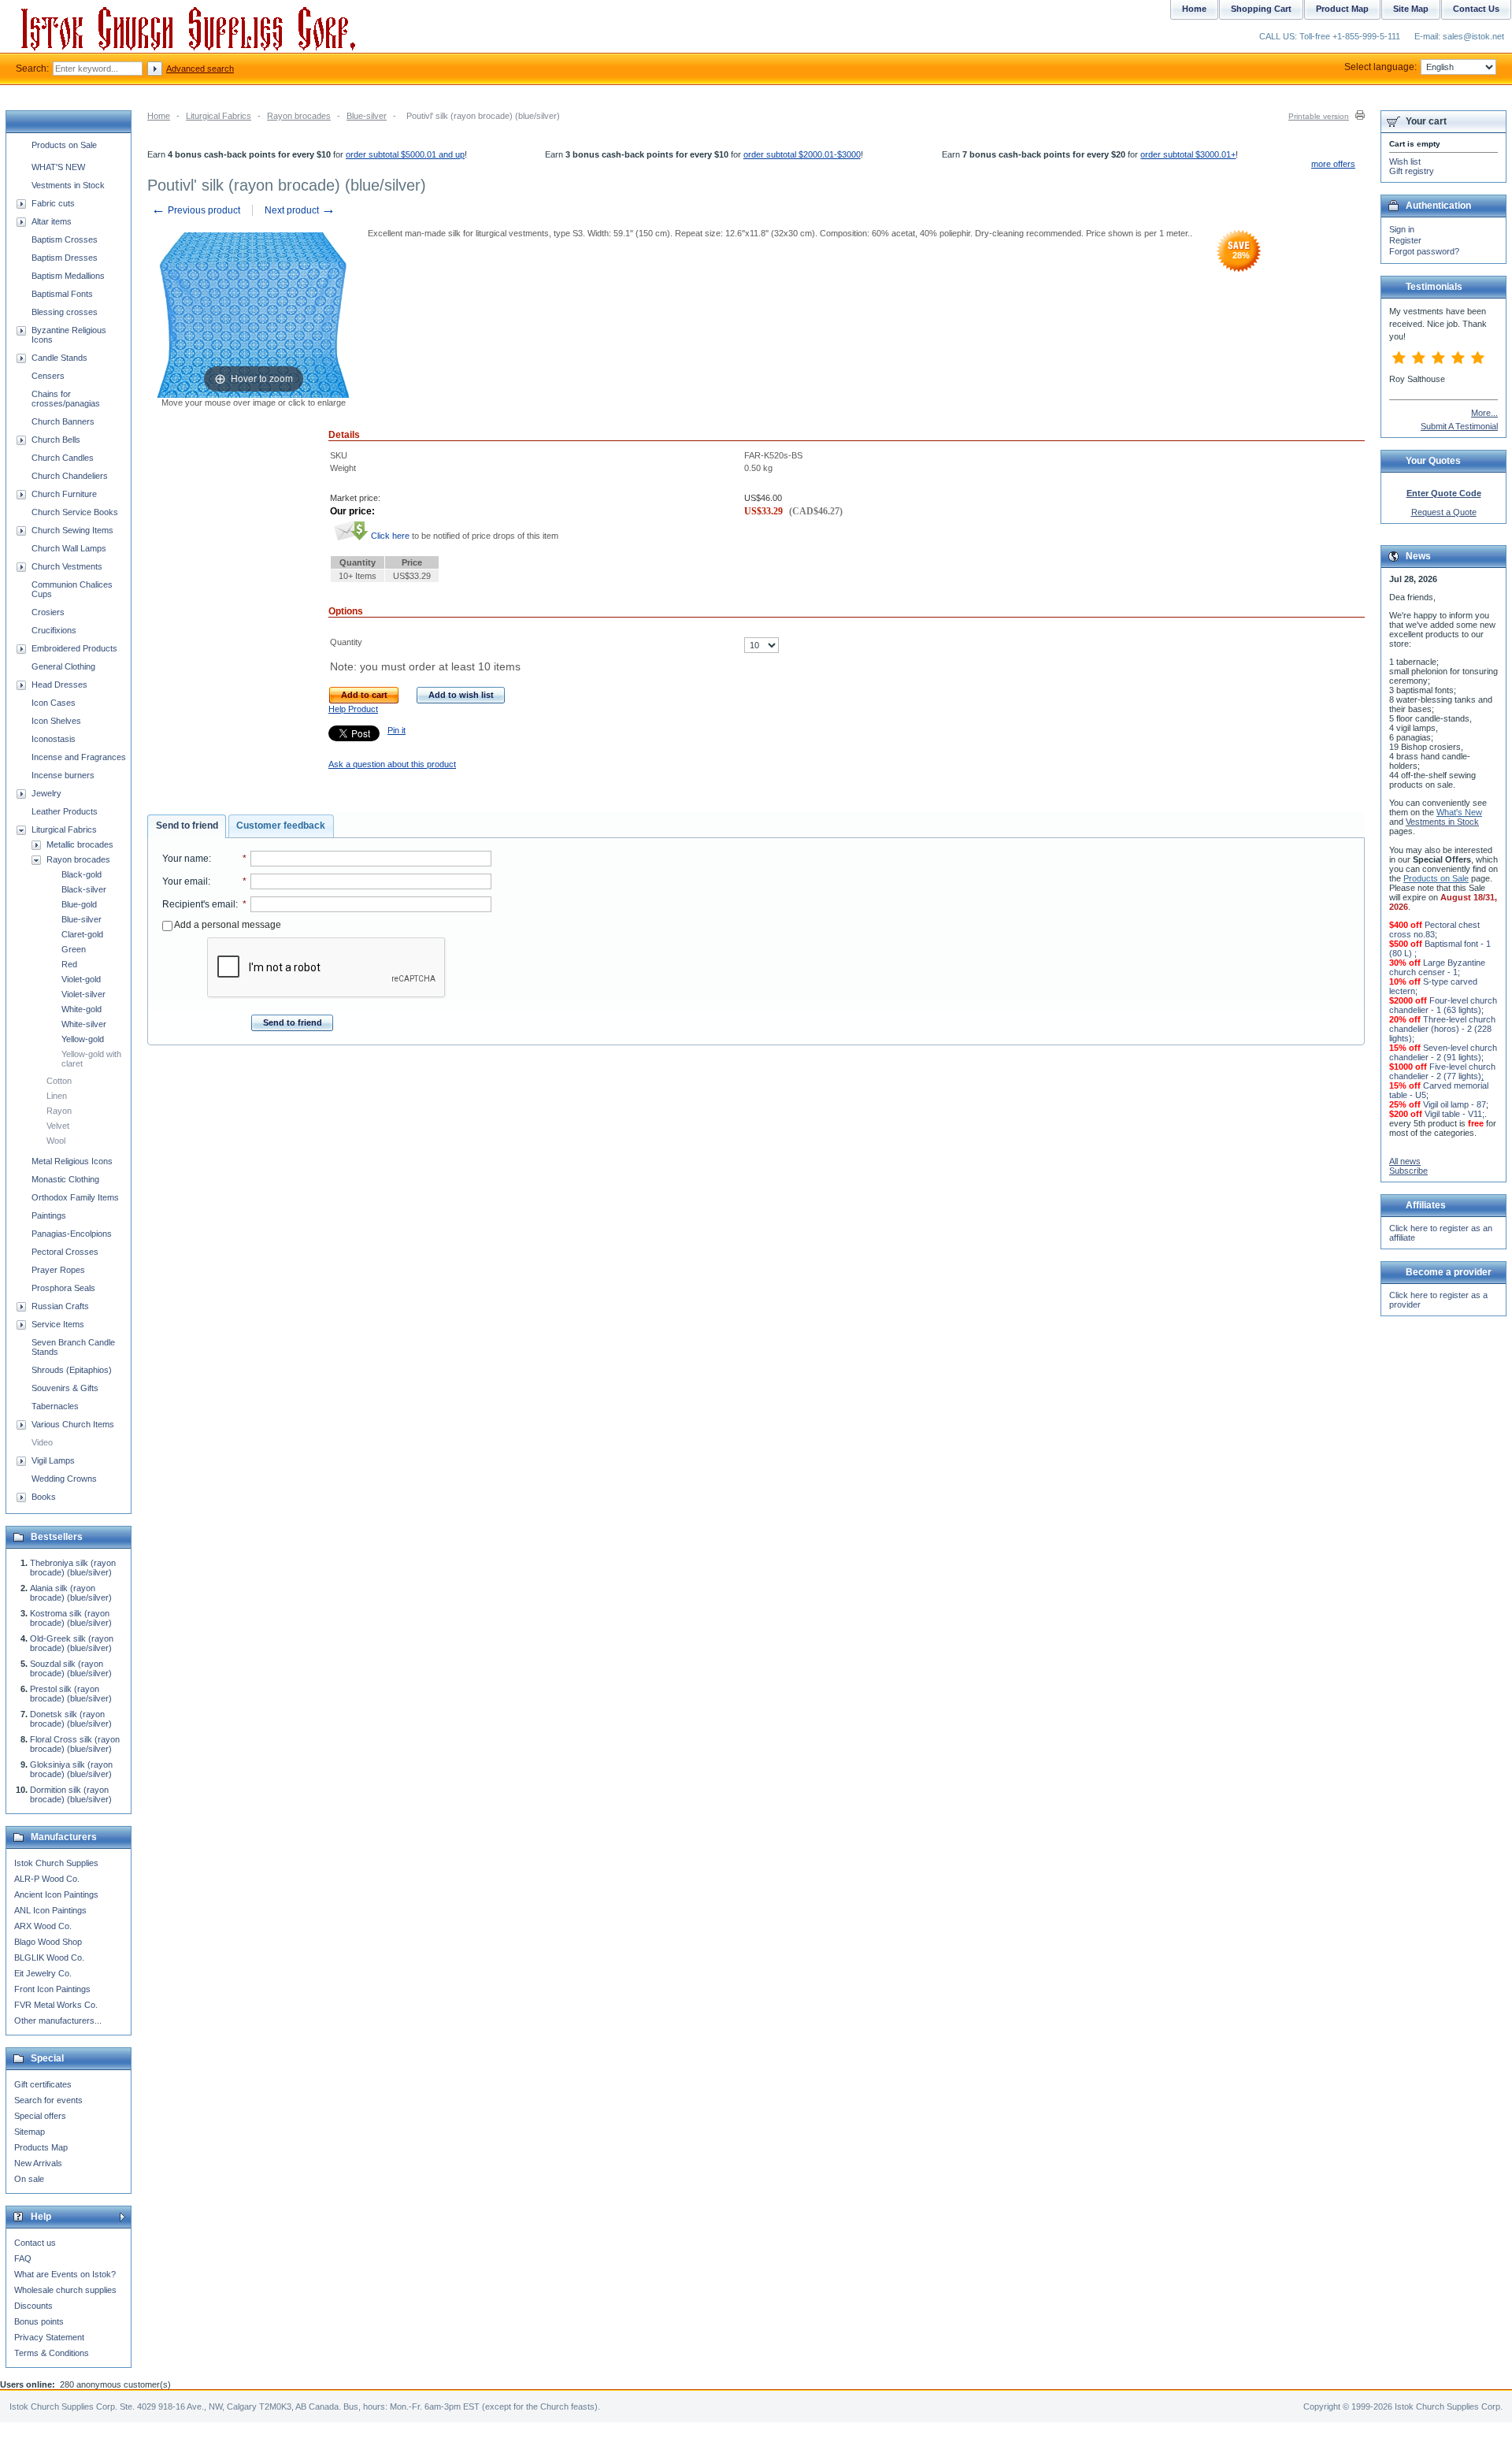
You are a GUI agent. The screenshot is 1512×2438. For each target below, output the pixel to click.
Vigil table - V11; (1455, 1114)
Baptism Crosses (65, 239)
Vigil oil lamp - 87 (1455, 1104)
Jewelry (46, 793)
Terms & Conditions (52, 2353)
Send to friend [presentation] (187, 826)
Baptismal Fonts (62, 294)
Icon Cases (54, 703)
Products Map (41, 2147)
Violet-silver (83, 994)
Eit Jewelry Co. (43, 1973)
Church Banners (63, 421)
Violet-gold (81, 979)
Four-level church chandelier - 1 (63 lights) (1443, 1005)
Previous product (196, 210)
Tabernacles (55, 1406)
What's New (1459, 812)
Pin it (397, 730)
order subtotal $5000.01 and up (405, 154)
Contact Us (1476, 9)
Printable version (1319, 116)
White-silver (84, 1024)
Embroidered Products (74, 648)
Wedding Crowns (64, 1479)
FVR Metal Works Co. (56, 2005)
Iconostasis (54, 739)
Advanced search (200, 69)
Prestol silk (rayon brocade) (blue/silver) (71, 1694)
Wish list (1405, 161)
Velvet (58, 1126)
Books (44, 1497)
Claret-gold (82, 934)
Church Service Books (75, 512)
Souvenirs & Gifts (65, 1388)
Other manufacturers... (58, 2021)
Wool (56, 1141)
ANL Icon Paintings (50, 1910)
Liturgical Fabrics (219, 116)
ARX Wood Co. (43, 1926)
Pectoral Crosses (65, 1252)
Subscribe (1408, 1171)
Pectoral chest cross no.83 (1434, 930)
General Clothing (63, 666)
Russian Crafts (60, 1306)
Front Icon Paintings (52, 1989)
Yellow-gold (83, 1039)
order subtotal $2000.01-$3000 (802, 154)
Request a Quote (1444, 512)
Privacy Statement (49, 2337)
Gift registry (1412, 171)
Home (159, 116)
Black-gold (82, 874)
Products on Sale (64, 145)
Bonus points (39, 2321)
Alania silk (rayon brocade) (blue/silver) (71, 1593)
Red (69, 964)
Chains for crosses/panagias (66, 399)
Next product (300, 210)
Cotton (59, 1081)
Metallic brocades (80, 844)
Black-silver (84, 889)
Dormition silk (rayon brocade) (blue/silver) (71, 1794)
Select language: (1380, 67)
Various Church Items (73, 1424)
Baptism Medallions (68, 276)
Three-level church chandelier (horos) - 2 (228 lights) (1442, 1029)
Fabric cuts (53, 203)
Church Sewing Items (72, 530)
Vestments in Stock (68, 185)
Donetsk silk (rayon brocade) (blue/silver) (71, 1719)
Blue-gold (79, 904)
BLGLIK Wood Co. (49, 1957)
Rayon (59, 1111)
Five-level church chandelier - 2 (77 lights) (1442, 1071)
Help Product (353, 709)
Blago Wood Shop (48, 1942)
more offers (1333, 164)
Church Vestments (67, 566)
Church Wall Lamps (69, 548)
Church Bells (56, 440)
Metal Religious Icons (72, 1161)
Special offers (40, 2116)
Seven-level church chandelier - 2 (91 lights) (1443, 1052)
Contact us (35, 2243)
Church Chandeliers (70, 476)
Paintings (49, 1215)
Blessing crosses (65, 312)
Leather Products (65, 811)
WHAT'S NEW (58, 167)
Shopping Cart (1261, 9)
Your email (185, 881)
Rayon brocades (299, 116)
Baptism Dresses (65, 258)
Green (74, 949)
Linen (57, 1096)
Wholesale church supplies (65, 2290)
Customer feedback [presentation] (281, 826)
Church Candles (63, 458)
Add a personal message (227, 925)
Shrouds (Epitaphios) (72, 1370)
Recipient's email (199, 904)
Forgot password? (1424, 251)
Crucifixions (54, 630)
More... (1484, 413)
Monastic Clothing (65, 1179)
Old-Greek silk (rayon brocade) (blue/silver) (72, 1643)
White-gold (82, 1009)
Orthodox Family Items (75, 1197)
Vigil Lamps (53, 1460)
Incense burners (63, 775)
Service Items (58, 1324)
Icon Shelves (56, 721)
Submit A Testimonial (1459, 426)
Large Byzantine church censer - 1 (1437, 967)
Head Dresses (59, 685)
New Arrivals (38, 2163)
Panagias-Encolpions (72, 1234)
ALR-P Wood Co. (47, 1879)
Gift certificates (43, 2084)
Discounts (33, 2306)
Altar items (52, 221)
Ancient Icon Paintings (56, 1894)
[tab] (187, 826)
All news (1405, 1161)
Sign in (1402, 229)
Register (1405, 240)
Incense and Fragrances (79, 757)
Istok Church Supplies (56, 1863)
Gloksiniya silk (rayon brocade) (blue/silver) (71, 1769)
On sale (29, 2179)
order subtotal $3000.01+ (1188, 154)
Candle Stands (59, 358)
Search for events (48, 2100)
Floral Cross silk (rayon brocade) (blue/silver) (75, 1744)
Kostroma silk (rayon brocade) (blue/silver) (71, 1618)
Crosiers (48, 612)
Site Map (1411, 9)
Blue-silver (367, 116)
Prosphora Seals (63, 1288)
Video (42, 1442)
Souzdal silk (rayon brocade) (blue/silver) (71, 1668)
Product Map (1342, 9)
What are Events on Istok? (65, 2274)
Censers (48, 376)
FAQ (23, 2258)
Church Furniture (64, 494)
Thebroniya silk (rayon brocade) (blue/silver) (73, 1568)
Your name (185, 859)
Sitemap (30, 2132)
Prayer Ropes (58, 1270)
